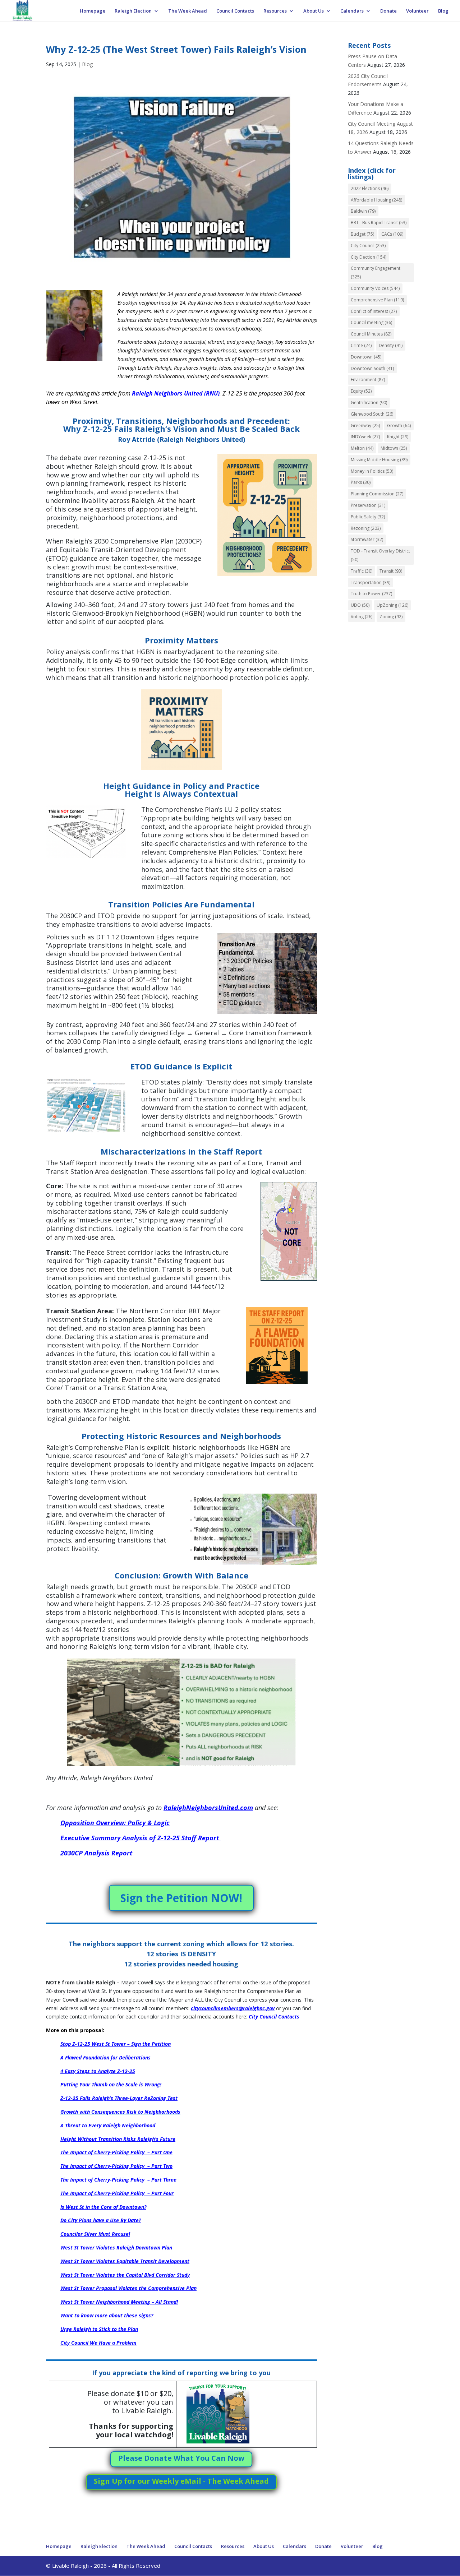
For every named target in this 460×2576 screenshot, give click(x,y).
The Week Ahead (188, 11)
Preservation (368, 505)
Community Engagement (376, 272)
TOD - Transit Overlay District (380, 555)
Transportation (371, 582)
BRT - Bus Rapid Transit (379, 223)
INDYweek (365, 437)
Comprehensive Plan (377, 300)
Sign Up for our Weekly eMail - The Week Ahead (181, 2481)
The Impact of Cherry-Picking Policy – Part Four (117, 2193)
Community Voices (375, 288)
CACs (392, 234)
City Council (368, 246)
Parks (361, 482)
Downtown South (372, 368)
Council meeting (371, 322)
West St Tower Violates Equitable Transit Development (125, 2261)
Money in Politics (372, 471)
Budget (362, 234)
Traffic (362, 571)
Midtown (394, 448)
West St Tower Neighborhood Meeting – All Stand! (119, 2302)
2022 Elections (370, 188)
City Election (369, 257)
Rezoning (366, 528)
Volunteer (417, 11)
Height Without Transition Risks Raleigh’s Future (118, 2139)
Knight (398, 437)
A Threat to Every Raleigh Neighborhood (108, 2125)
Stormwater (367, 539)
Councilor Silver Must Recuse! (95, 2234)
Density (391, 345)
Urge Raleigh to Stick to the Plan (99, 2329)
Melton (362, 448)
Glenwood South (372, 414)
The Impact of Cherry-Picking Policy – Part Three (118, 2180)
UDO (360, 605)
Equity (361, 391)
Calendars (352, 11)
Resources (275, 11)
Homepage (93, 11)
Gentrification (369, 403)
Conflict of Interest (374, 311)
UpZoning (392, 605)
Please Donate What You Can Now (181, 2458)
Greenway (365, 426)
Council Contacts (235, 11)
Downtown (366, 357)
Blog (443, 11)
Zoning (391, 617)
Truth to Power (371, 594)
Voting (362, 617)
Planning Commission (377, 494)
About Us (314, 11)
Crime (361, 345)
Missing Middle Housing (379, 460)
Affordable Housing (376, 200)
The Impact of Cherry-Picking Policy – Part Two (116, 2166)
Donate (388, 11)
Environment (368, 380)
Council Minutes (371, 334)
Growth (399, 426)
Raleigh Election (133, 11)
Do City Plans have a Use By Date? (101, 2220)
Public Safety (368, 517)
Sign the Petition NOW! (181, 1898)
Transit (391, 571)
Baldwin (363, 211)
